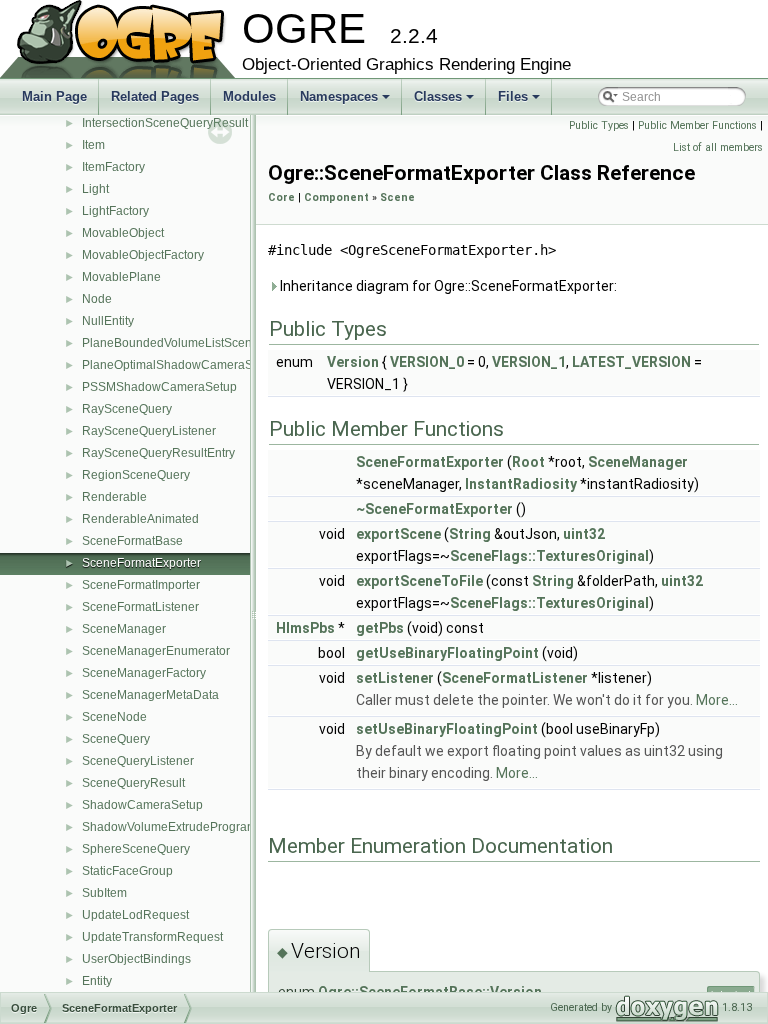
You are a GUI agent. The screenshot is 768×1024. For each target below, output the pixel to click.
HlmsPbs (305, 628)
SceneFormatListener (140, 607)
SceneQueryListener (138, 761)
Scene (397, 197)
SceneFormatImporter (141, 585)
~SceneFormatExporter (434, 509)
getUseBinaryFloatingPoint (447, 653)
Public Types (599, 125)
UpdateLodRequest (135, 915)
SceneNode (114, 717)
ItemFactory (113, 167)
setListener (395, 678)
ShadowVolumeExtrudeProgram (169, 827)
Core (281, 197)
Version (353, 362)
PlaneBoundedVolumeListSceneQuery (187, 343)
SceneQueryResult (133, 783)
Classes (445, 102)
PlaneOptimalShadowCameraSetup (179, 365)
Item (93, 145)
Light (95, 189)
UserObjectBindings (136, 959)
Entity (97, 981)
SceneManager (124, 629)
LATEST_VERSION (631, 362)
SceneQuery (116, 739)
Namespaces (346, 102)
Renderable (114, 497)
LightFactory (115, 211)
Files (520, 102)
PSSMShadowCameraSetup (159, 387)
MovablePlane (121, 277)
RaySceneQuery (127, 409)
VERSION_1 (529, 362)
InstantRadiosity (521, 484)
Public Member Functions (697, 125)
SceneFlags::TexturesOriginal (549, 556)
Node (97, 299)
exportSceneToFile (419, 581)
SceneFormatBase (132, 541)
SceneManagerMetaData (150, 695)
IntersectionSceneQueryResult (165, 123)
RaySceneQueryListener (149, 431)
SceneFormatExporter (141, 563)
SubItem (104, 893)
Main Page (54, 96)
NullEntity (108, 321)
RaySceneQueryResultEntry (158, 453)
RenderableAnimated (140, 519)
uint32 (584, 534)
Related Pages (155, 96)
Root (528, 462)
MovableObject (123, 233)
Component (336, 197)
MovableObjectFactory (143, 255)
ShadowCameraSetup (142, 805)
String (470, 534)
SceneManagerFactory (144, 673)
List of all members (718, 147)
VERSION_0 (427, 362)
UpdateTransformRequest (152, 937)
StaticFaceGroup (127, 871)
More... (717, 700)
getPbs (380, 628)
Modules (249, 96)
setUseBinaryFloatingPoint (447, 729)
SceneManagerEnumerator (156, 651)
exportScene (398, 534)
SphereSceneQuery (136, 849)
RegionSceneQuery (136, 475)
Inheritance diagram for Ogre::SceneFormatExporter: (447, 286)
